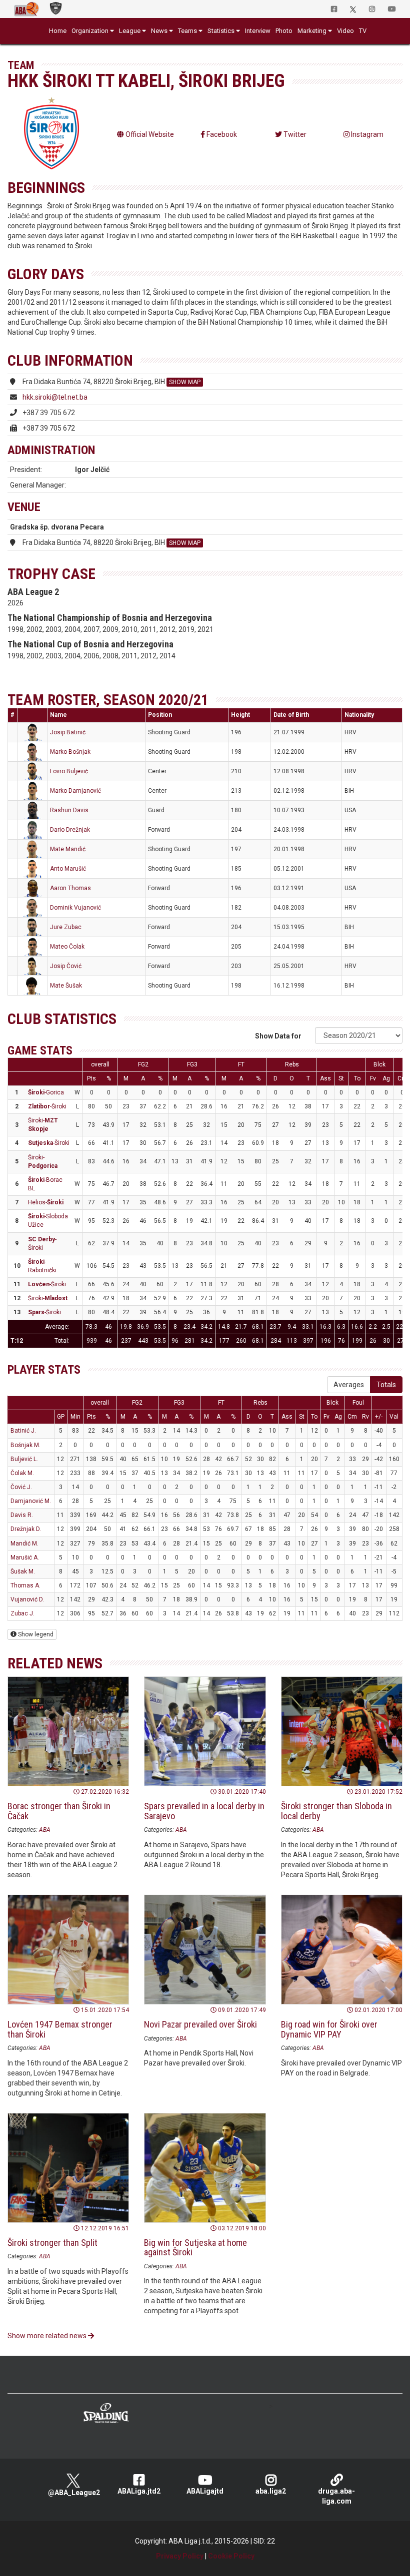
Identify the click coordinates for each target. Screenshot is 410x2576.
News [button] (159, 31)
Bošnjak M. (25, 1445)
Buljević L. (24, 1459)
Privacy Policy (180, 2556)
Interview (258, 31)
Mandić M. (24, 1544)
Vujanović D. (27, 1599)
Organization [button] (90, 31)
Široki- (48, 1298)
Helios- (46, 1202)
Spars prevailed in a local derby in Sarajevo (204, 1811)
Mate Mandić (68, 849)
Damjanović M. (31, 1501)
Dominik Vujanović (75, 908)
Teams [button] (187, 31)
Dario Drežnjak (70, 830)
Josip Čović (66, 966)
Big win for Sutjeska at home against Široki (195, 2248)
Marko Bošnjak (70, 752)
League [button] (130, 31)
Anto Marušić (68, 869)
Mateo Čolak (67, 947)
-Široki (47, 1106)
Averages (349, 1385)
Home (58, 31)
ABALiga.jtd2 (139, 2491)
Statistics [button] (221, 31)
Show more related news (48, 2336)
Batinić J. (23, 1431)
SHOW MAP (185, 382)
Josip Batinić (68, 732)
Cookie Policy (231, 2556)
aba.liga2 (271, 2491)
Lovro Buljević (69, 771)
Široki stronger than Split (52, 2243)
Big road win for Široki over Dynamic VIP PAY (329, 2029)
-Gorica (46, 1092)
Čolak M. (22, 1473)
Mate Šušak (66, 986)
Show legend (35, 1634)
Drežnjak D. (26, 1529)
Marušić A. (25, 1557)
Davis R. (22, 1515)
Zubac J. (22, 1613)
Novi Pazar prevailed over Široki (200, 2024)
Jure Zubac (66, 927)
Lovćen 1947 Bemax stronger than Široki (60, 2029)
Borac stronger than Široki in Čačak (59, 1811)
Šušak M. (23, 1571)
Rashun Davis (69, 810)
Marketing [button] (312, 31)
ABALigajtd (205, 2491)
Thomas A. (25, 1585)
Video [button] (345, 31)
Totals (386, 1385)
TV (363, 31)
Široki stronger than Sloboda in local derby (336, 1811)
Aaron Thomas (70, 888)
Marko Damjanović (75, 791)
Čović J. (21, 1487)
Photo (284, 31)
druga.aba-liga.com (336, 2496)
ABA (45, 1830)
